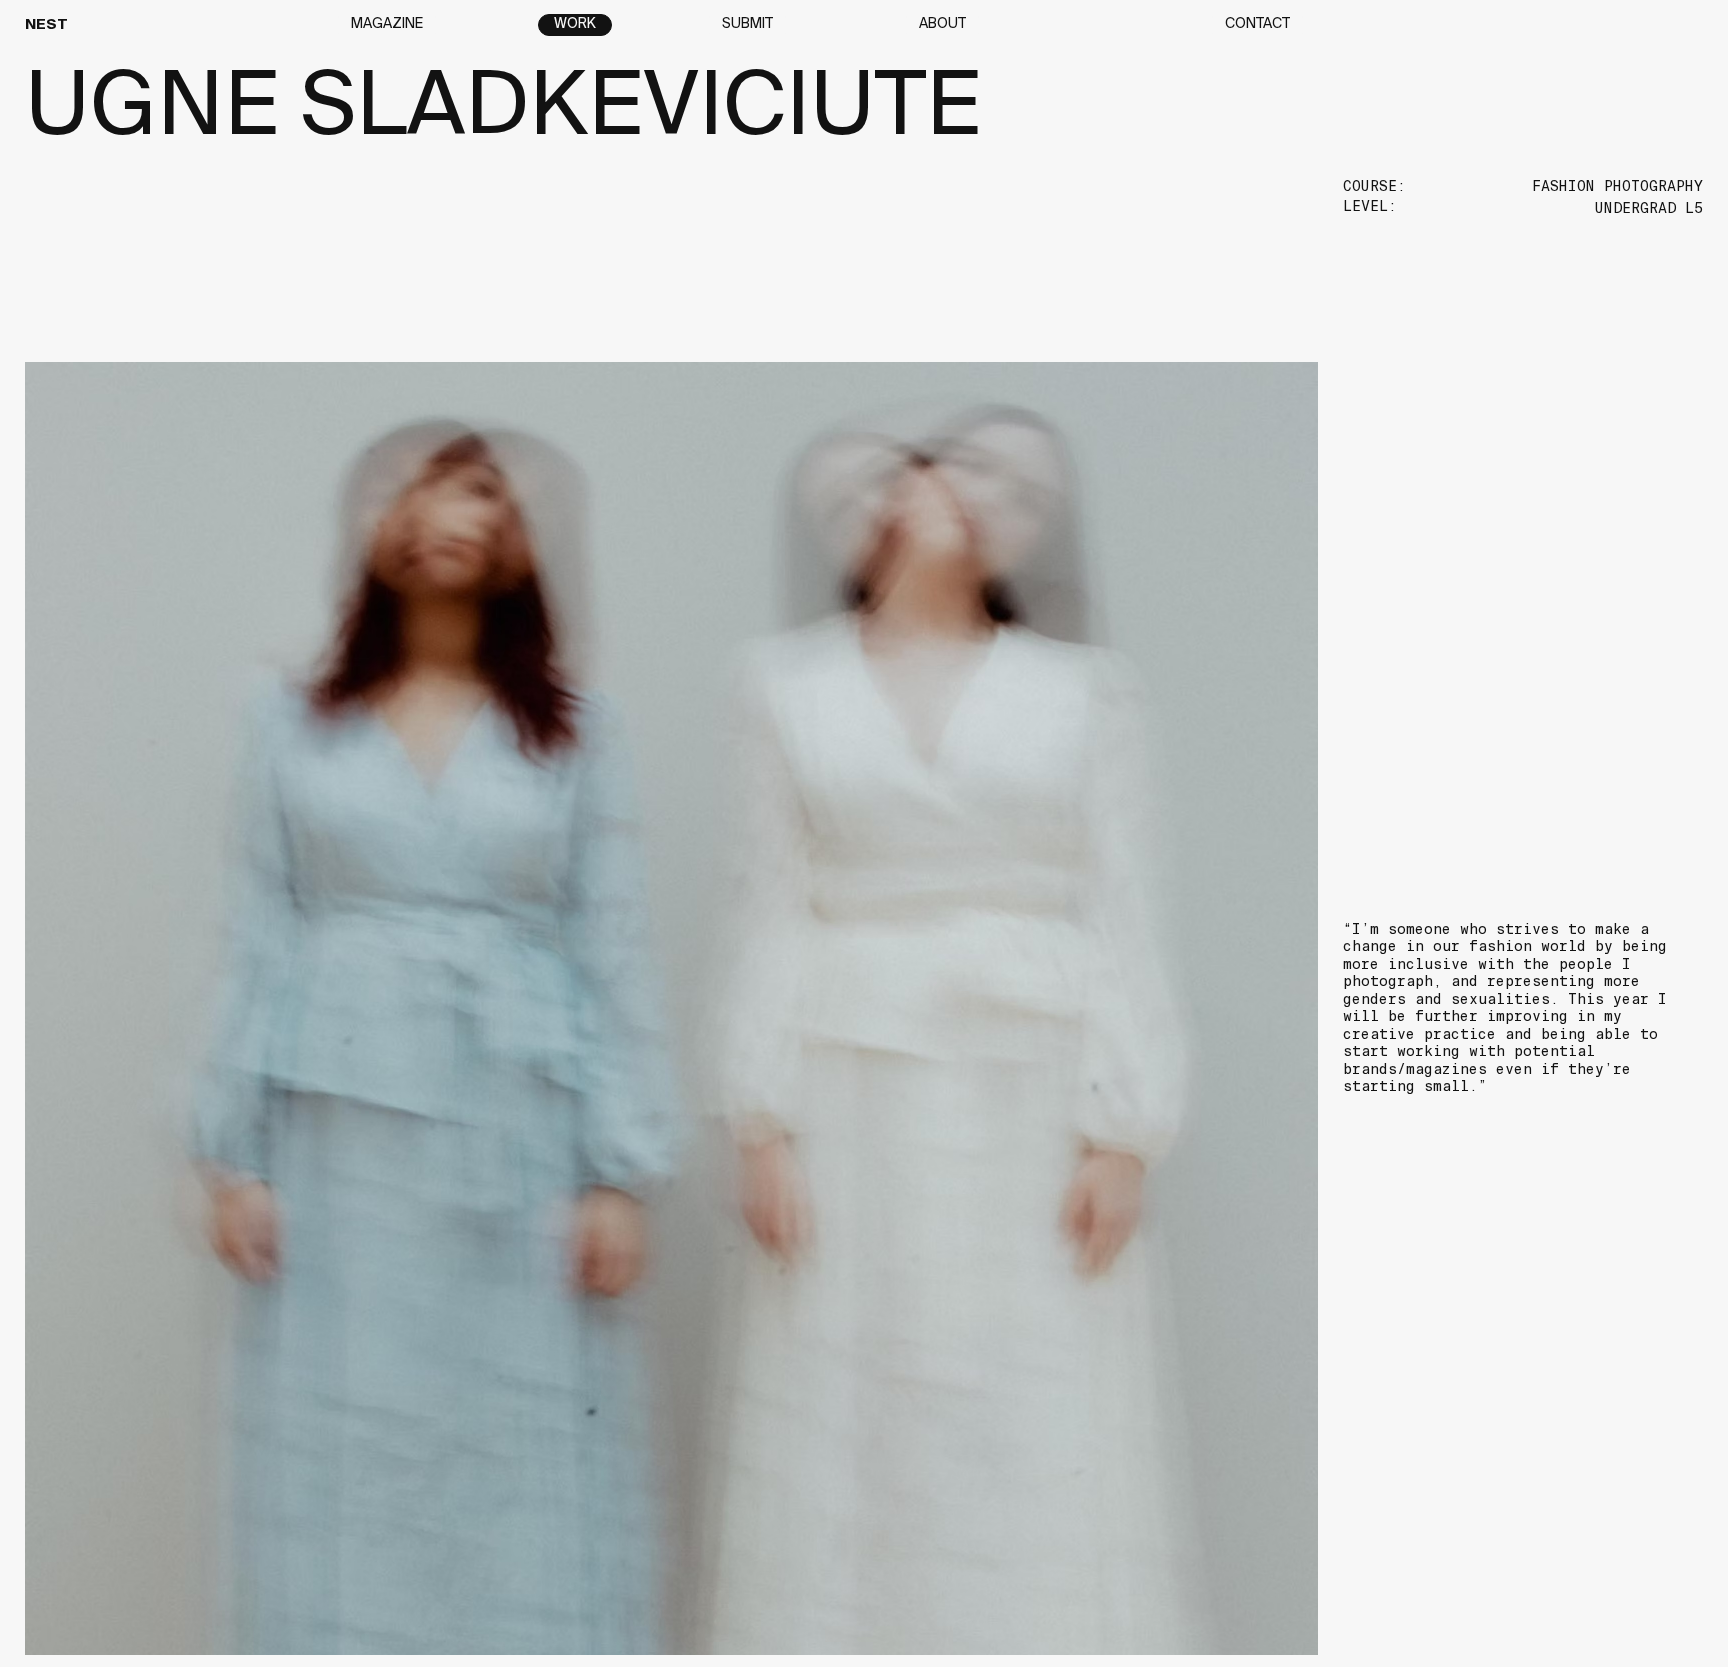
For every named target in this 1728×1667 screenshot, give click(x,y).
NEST (46, 25)
